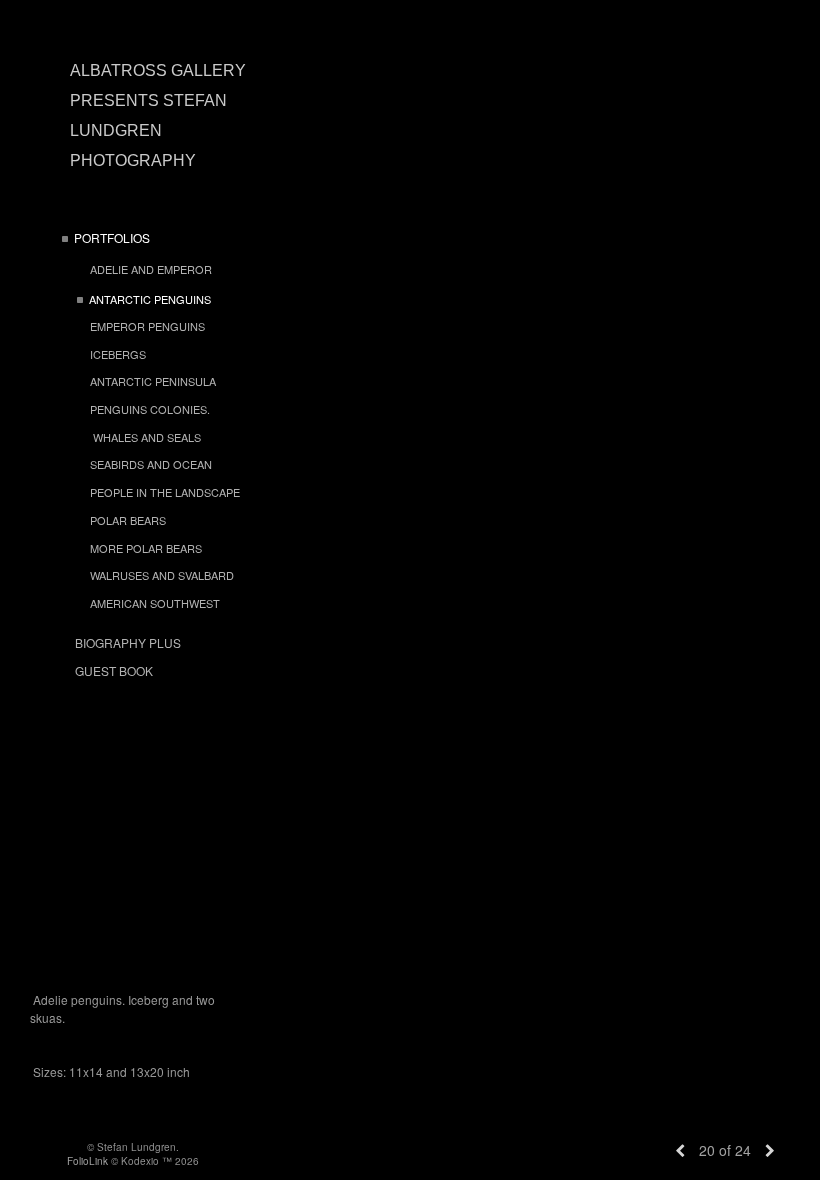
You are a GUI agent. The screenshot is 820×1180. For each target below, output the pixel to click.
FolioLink (87, 1161)
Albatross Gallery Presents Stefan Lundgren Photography (158, 115)
